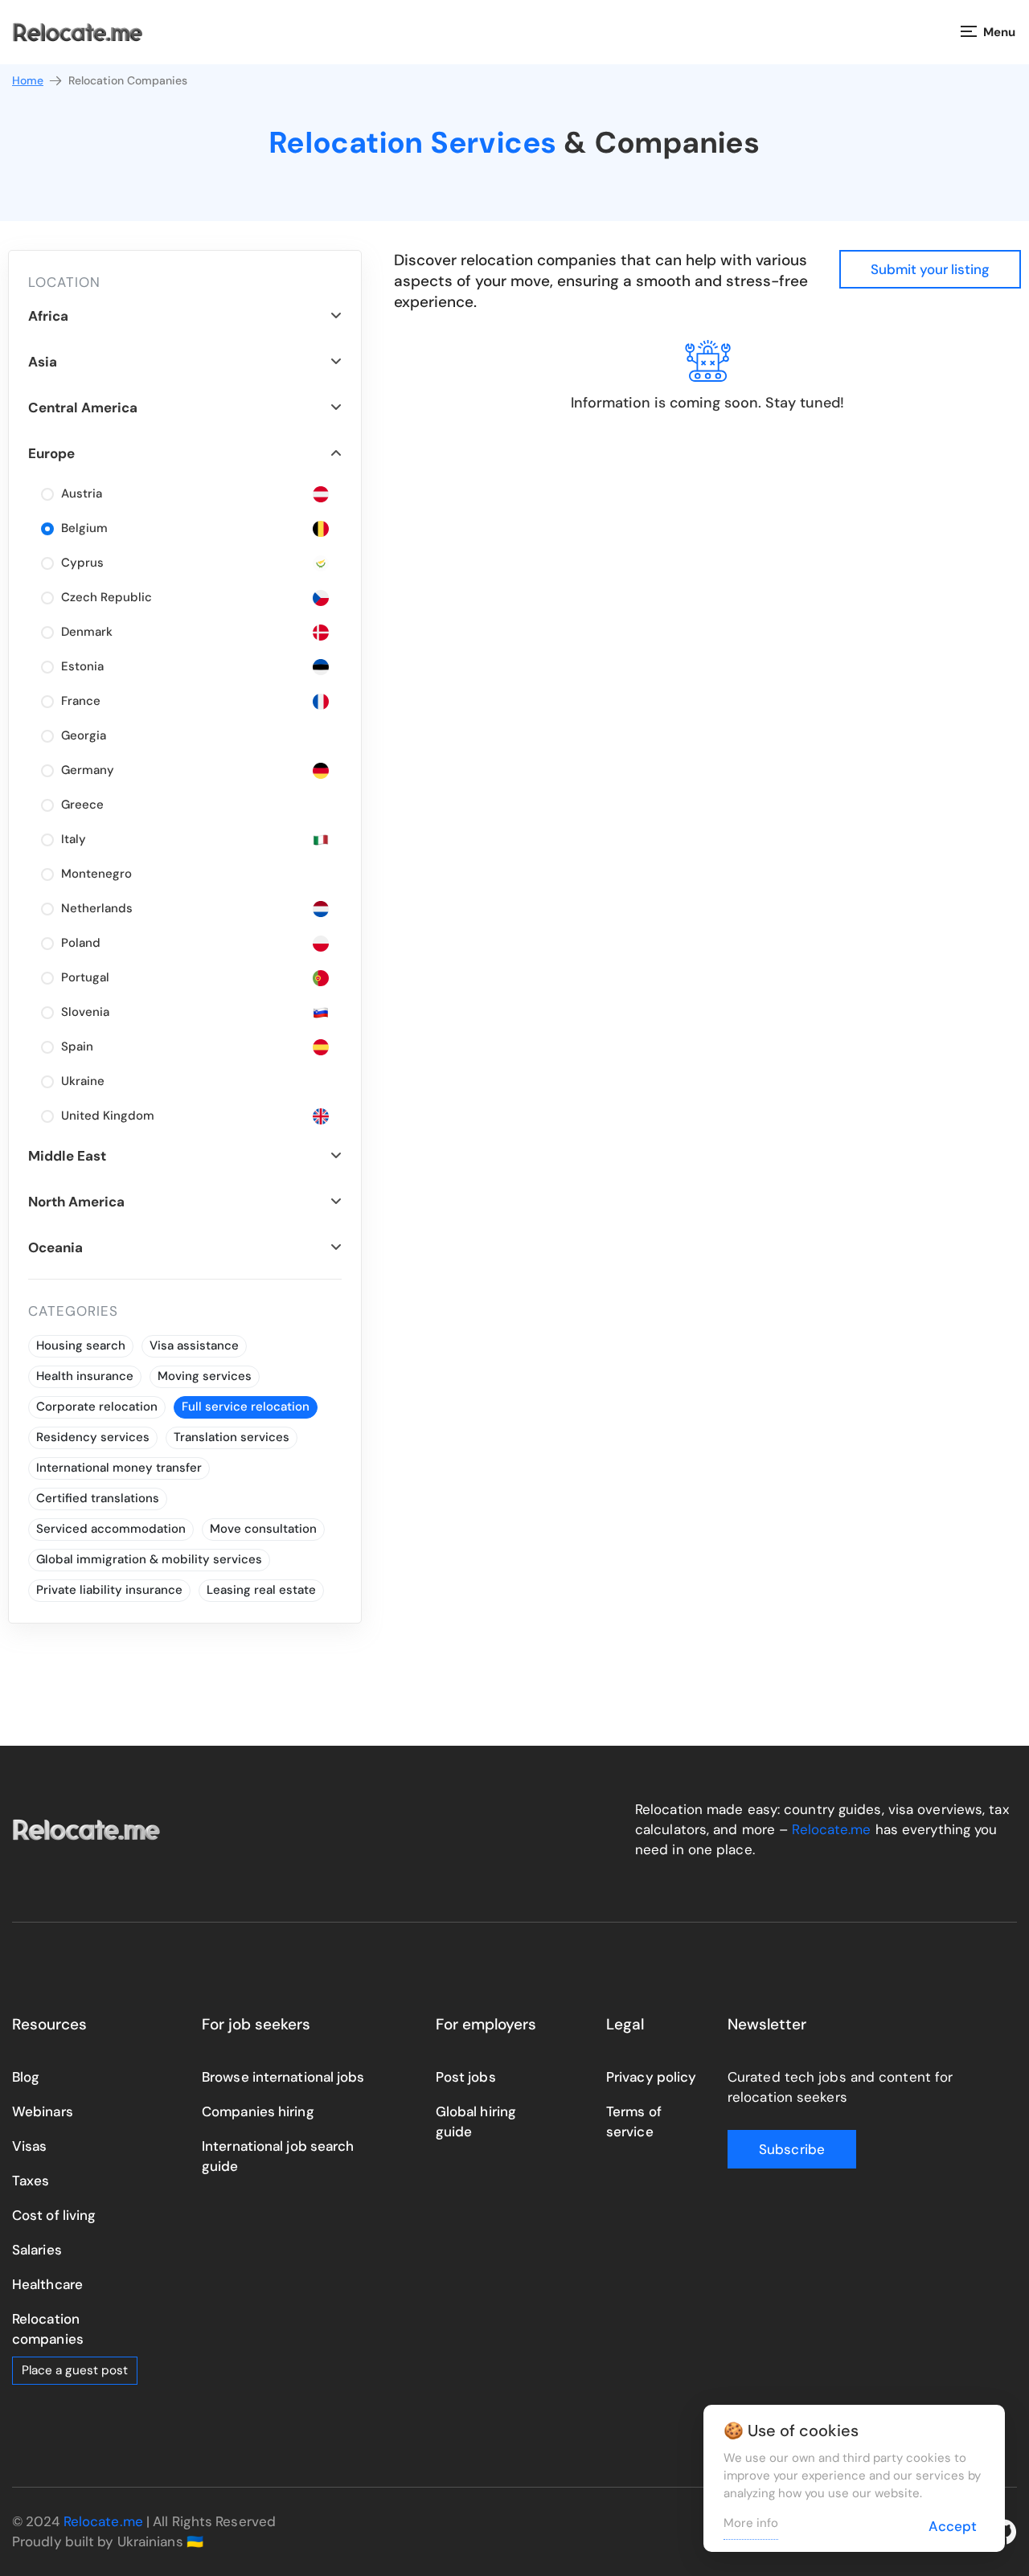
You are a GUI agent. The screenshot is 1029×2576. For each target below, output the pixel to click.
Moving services (205, 1376)
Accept (953, 2526)
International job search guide (278, 2156)
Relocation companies (48, 2329)
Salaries (37, 2250)
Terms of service (634, 2121)
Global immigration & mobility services (149, 1559)
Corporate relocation (97, 1407)
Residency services (93, 1437)
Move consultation (263, 1529)
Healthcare (47, 2284)
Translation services (232, 1437)
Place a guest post (75, 2370)
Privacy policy (651, 2077)
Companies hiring (258, 2111)
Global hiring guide (476, 2121)
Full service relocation (246, 1407)
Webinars (43, 2111)
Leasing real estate (261, 1590)
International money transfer (119, 1468)
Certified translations (98, 1498)
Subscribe (792, 2149)
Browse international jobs (283, 2077)
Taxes (31, 2181)
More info (751, 2523)
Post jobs (466, 2077)
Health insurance (85, 1376)
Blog (26, 2077)
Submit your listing (930, 269)
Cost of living (54, 2215)
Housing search (81, 1345)
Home (28, 80)
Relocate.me (831, 1829)
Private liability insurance (109, 1590)
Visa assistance (194, 1345)
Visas (30, 2146)
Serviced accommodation (111, 1529)
